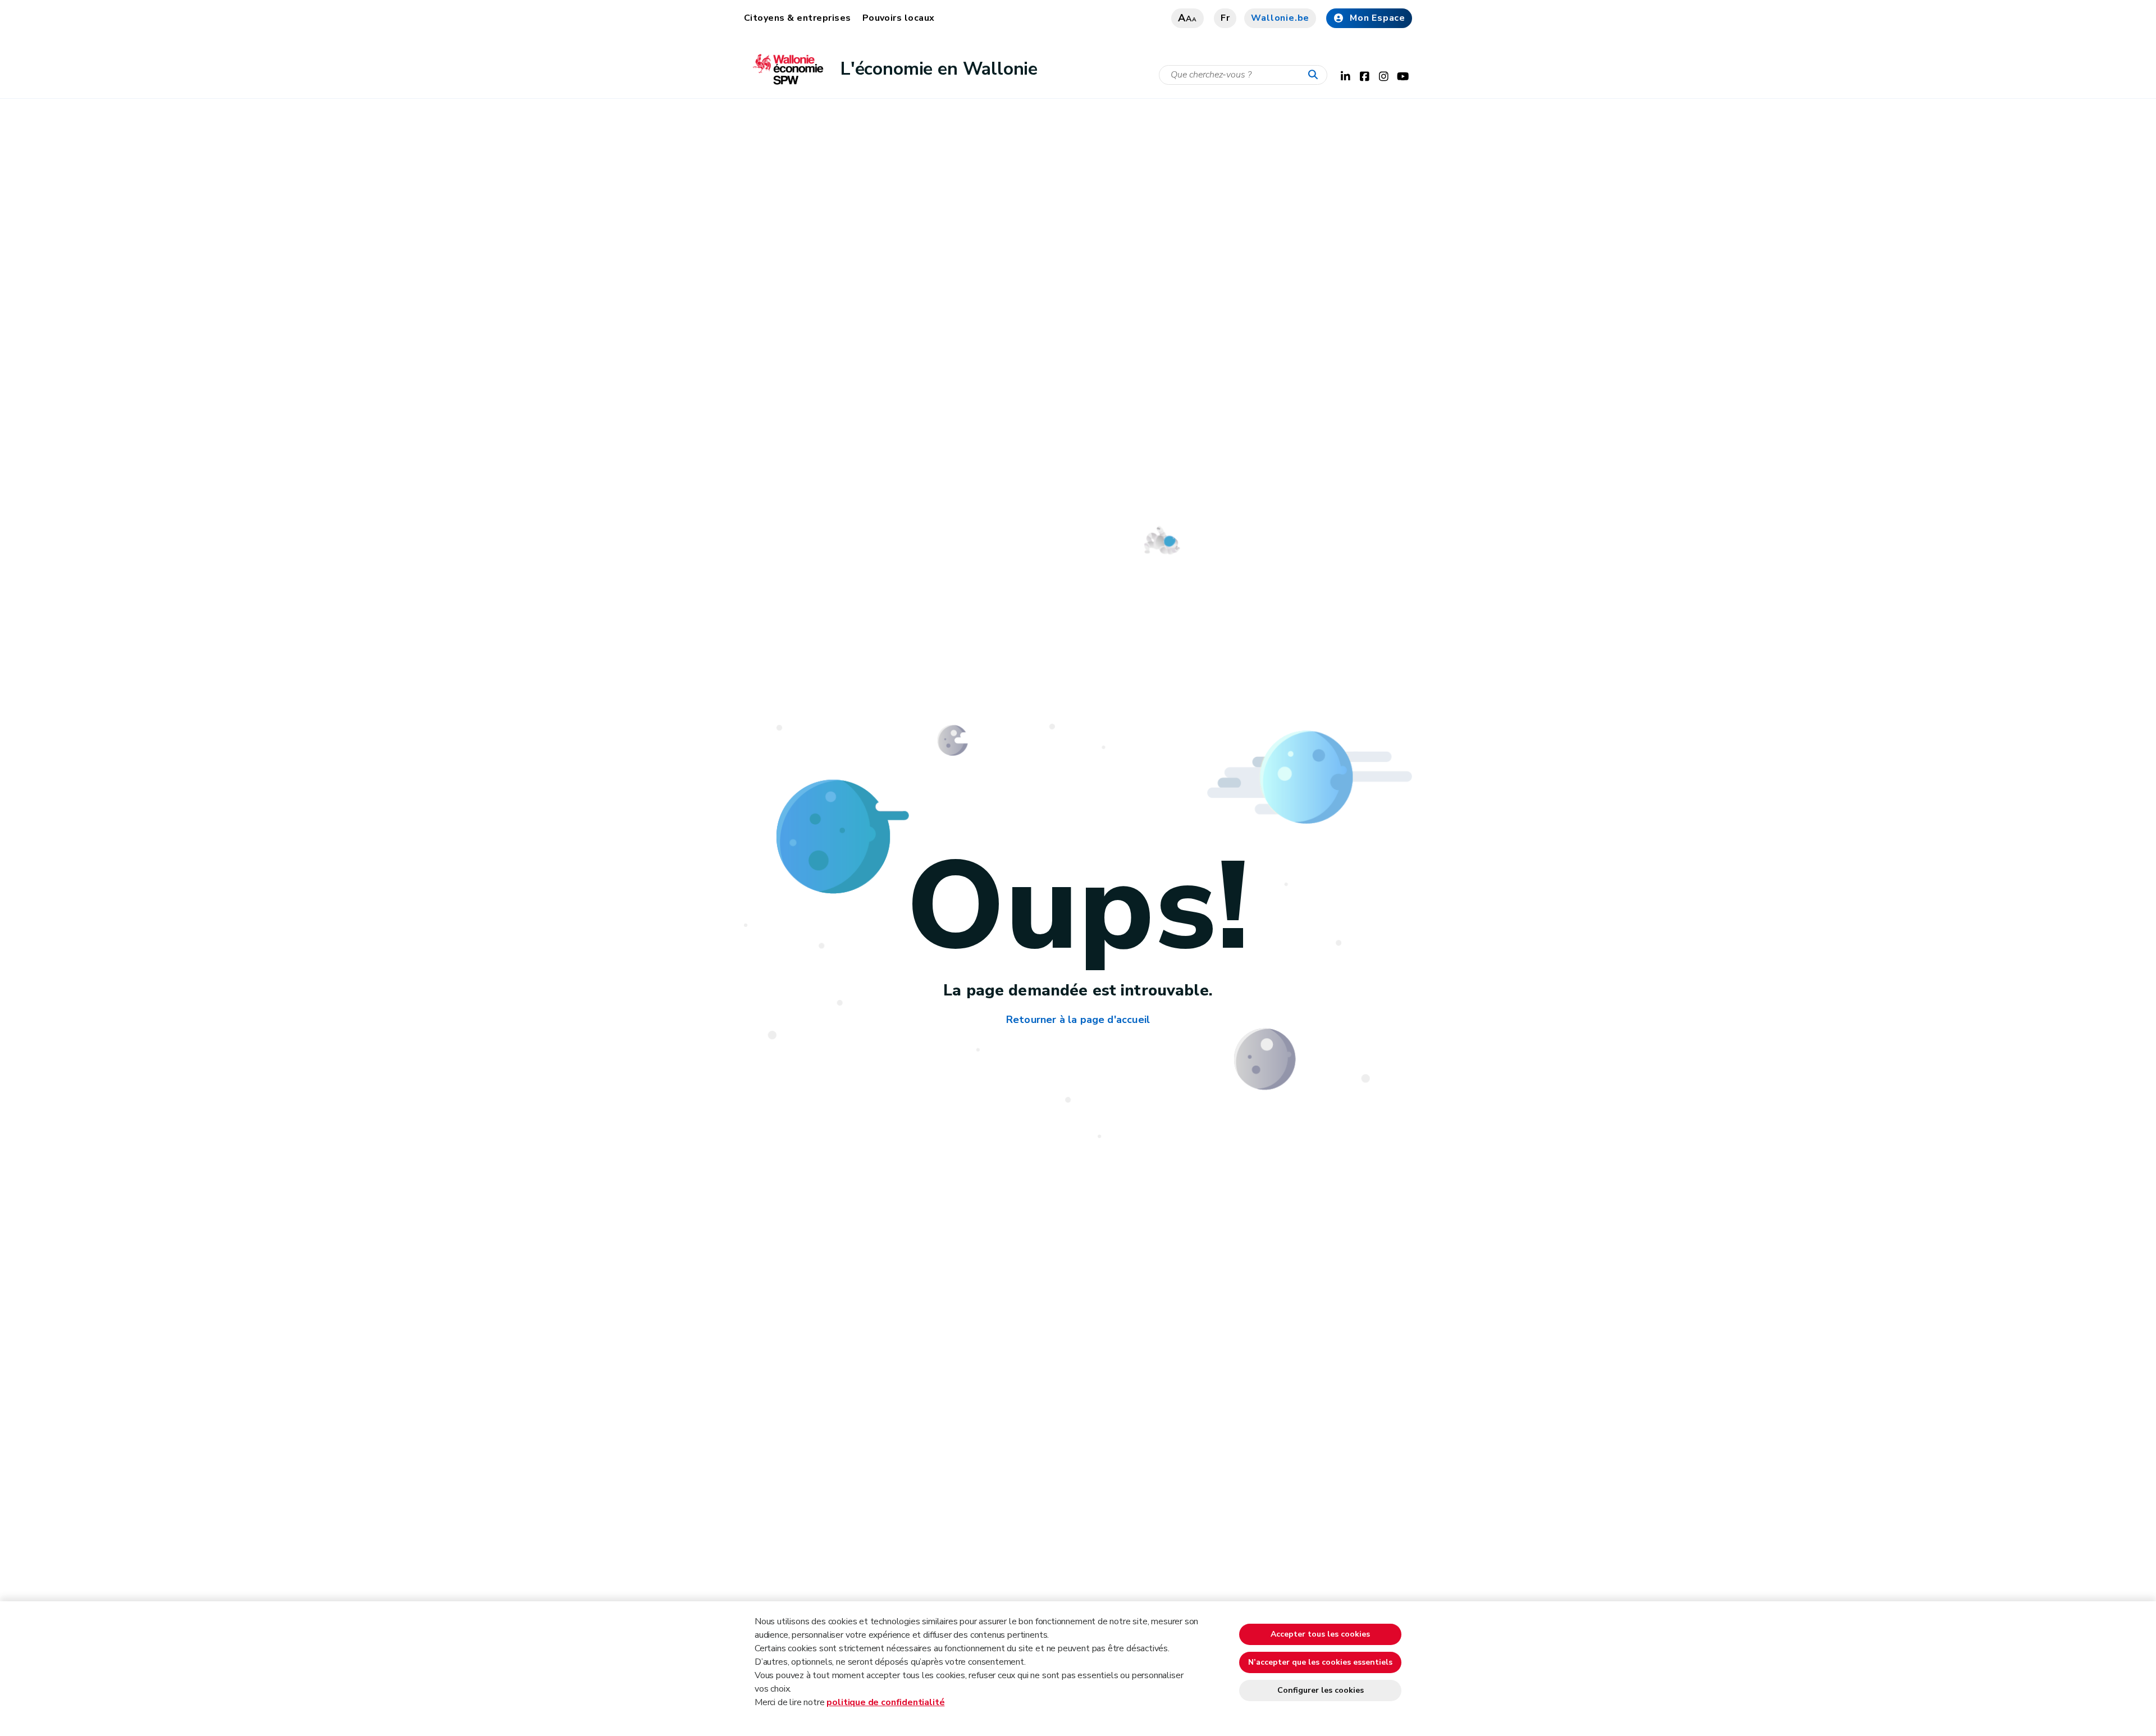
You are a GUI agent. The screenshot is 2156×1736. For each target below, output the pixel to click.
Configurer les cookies (1321, 1690)
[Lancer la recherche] (1315, 75)
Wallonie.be (1280, 18)
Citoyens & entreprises (798, 18)
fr (1225, 18)
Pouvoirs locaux (899, 18)
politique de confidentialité (885, 1702)
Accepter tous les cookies (1320, 1634)
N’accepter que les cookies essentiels (1320, 1662)
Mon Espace (1378, 18)
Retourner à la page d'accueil (1078, 1020)
